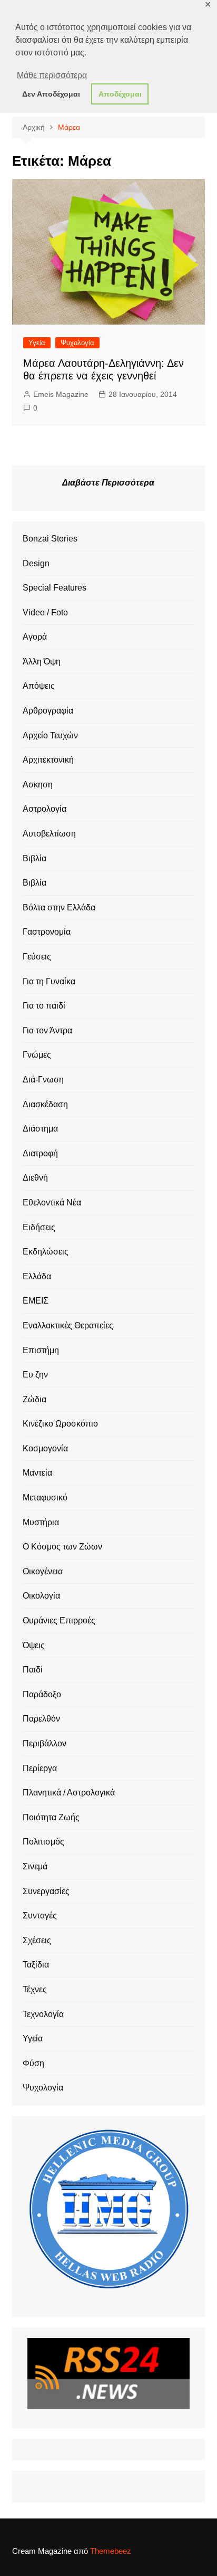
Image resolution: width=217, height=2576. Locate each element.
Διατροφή (40, 1153)
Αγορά (35, 637)
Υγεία (37, 343)
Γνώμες (37, 1055)
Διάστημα (40, 1129)
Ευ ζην (35, 1375)
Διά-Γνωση (43, 1080)
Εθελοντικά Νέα (52, 1203)
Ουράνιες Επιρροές (59, 1620)
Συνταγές (40, 1916)
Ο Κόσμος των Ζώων (62, 1547)
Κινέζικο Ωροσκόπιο (60, 1424)
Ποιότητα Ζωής (51, 1817)
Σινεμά (35, 1866)
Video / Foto (45, 612)
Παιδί (33, 1670)
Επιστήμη (41, 1350)
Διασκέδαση (45, 1104)
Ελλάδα (37, 1276)
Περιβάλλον (45, 1743)
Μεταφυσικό (45, 1498)
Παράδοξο (42, 1694)
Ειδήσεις (39, 1227)
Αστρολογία (45, 809)
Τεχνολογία (43, 2014)
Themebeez (111, 2551)
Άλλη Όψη (42, 662)
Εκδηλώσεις (46, 1252)
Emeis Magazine (61, 394)
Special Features (55, 588)
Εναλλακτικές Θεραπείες (68, 1325)
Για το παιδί (44, 1006)
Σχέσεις (37, 1940)
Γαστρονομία (47, 932)
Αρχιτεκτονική (48, 760)
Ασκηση (38, 785)
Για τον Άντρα (47, 1030)
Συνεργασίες (46, 1891)
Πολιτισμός (43, 1842)
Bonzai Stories (50, 539)
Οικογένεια (43, 1571)
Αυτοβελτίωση (49, 834)
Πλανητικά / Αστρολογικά (69, 1793)
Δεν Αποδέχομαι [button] (51, 94)
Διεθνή (35, 1178)
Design (36, 563)
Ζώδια (34, 1399)
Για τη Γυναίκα (49, 981)
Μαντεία (37, 1473)
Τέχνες (35, 1989)
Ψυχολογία (77, 343)
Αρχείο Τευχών (50, 735)
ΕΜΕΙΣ (36, 1301)
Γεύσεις (37, 957)
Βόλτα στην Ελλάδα (59, 907)
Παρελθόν (41, 1719)
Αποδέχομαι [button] (120, 94)
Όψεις (34, 1645)
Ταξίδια (36, 1965)
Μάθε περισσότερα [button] (52, 75)
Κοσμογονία (45, 1448)
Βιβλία (34, 858)
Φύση (33, 2063)
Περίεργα (40, 1768)
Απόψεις (39, 686)
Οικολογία (41, 1596)
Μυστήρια (41, 1522)
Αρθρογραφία (48, 711)
